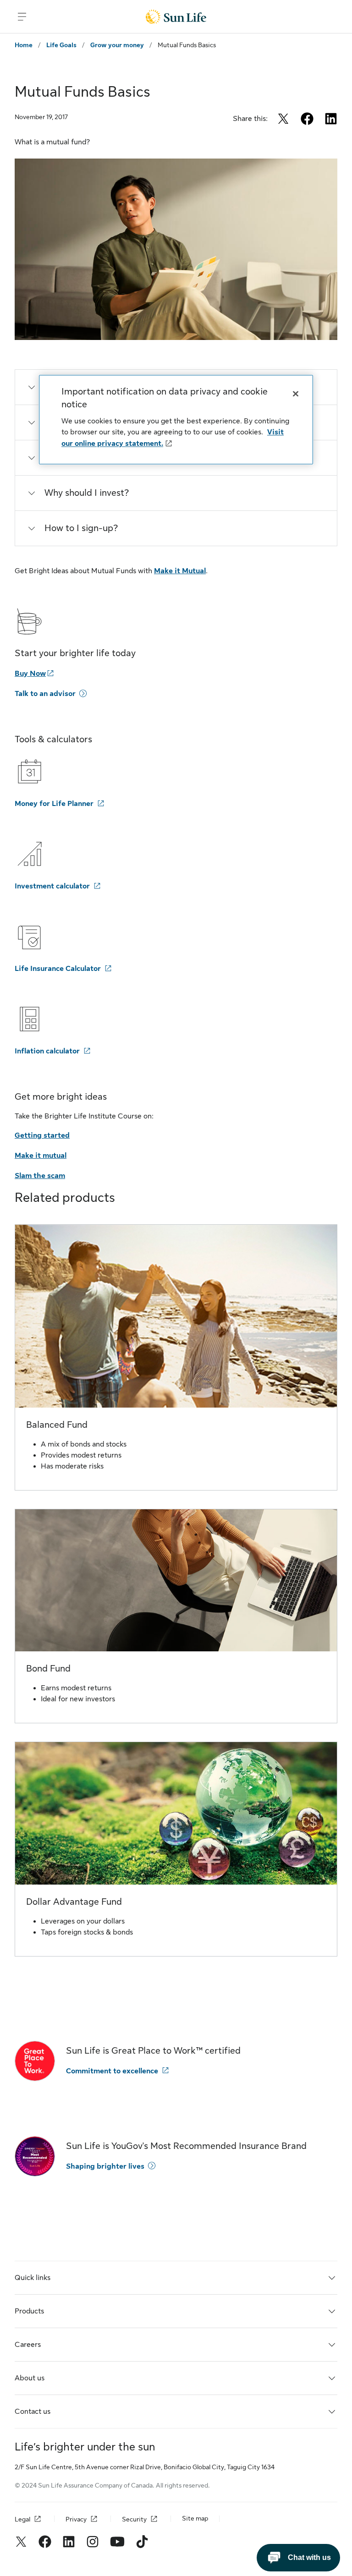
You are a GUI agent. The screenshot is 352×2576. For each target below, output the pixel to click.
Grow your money (117, 45)
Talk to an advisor (45, 694)
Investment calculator (52, 886)
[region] (176, 420)
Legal (22, 2519)
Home (24, 45)
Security (134, 2519)
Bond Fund (48, 1669)
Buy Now (30, 674)
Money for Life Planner (54, 804)
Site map (195, 2518)
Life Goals (61, 45)
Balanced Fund (57, 1425)
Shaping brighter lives (105, 2166)
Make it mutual (41, 1156)
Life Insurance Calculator (58, 969)
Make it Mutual (180, 571)
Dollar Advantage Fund (74, 1902)
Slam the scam (40, 1176)
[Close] (296, 394)
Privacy (76, 2519)
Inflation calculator (47, 1051)
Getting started (42, 1135)
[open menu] (22, 16)
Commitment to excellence (112, 2071)
